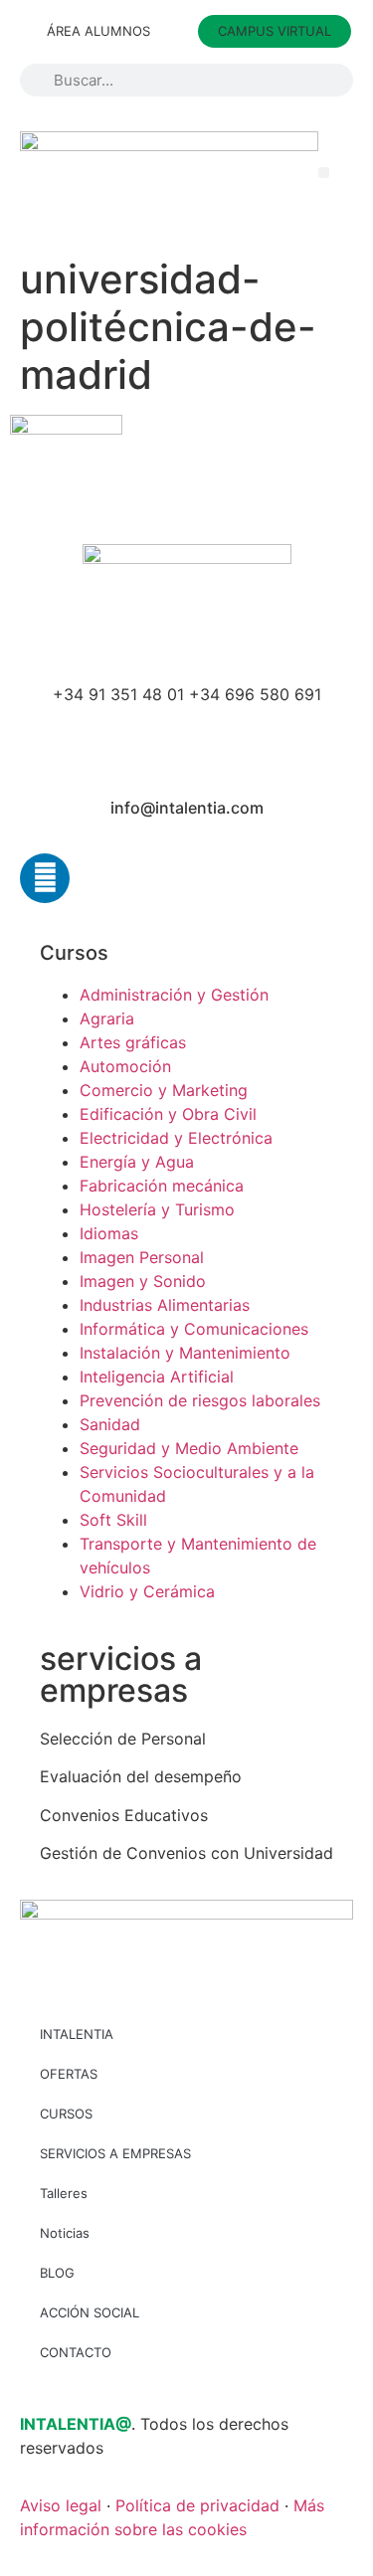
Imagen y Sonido (143, 1281)
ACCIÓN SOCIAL (90, 2312)
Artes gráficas (133, 1042)
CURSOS (66, 2114)
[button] (324, 173)
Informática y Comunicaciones (194, 1329)
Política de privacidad (197, 2505)
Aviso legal (61, 2505)
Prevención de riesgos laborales (200, 1400)
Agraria (107, 1018)
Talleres (64, 2193)
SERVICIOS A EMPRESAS (115, 2153)
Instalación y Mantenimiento (185, 1353)
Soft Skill (113, 1520)
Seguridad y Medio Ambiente (189, 1448)
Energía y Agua (137, 1162)
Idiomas (109, 1233)
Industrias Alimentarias (165, 1305)
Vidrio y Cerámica (147, 1591)
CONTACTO (76, 2352)
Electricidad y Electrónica (176, 1138)
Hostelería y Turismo (157, 1209)
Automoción (125, 1066)
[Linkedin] (45, 878)
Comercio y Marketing (164, 1090)
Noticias (65, 2233)
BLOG (57, 2273)
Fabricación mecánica (162, 1186)
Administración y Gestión (174, 995)
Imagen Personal (142, 1257)
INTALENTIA (77, 2034)
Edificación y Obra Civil (168, 1114)
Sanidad (110, 1424)
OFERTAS (69, 2074)
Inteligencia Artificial (157, 1377)
